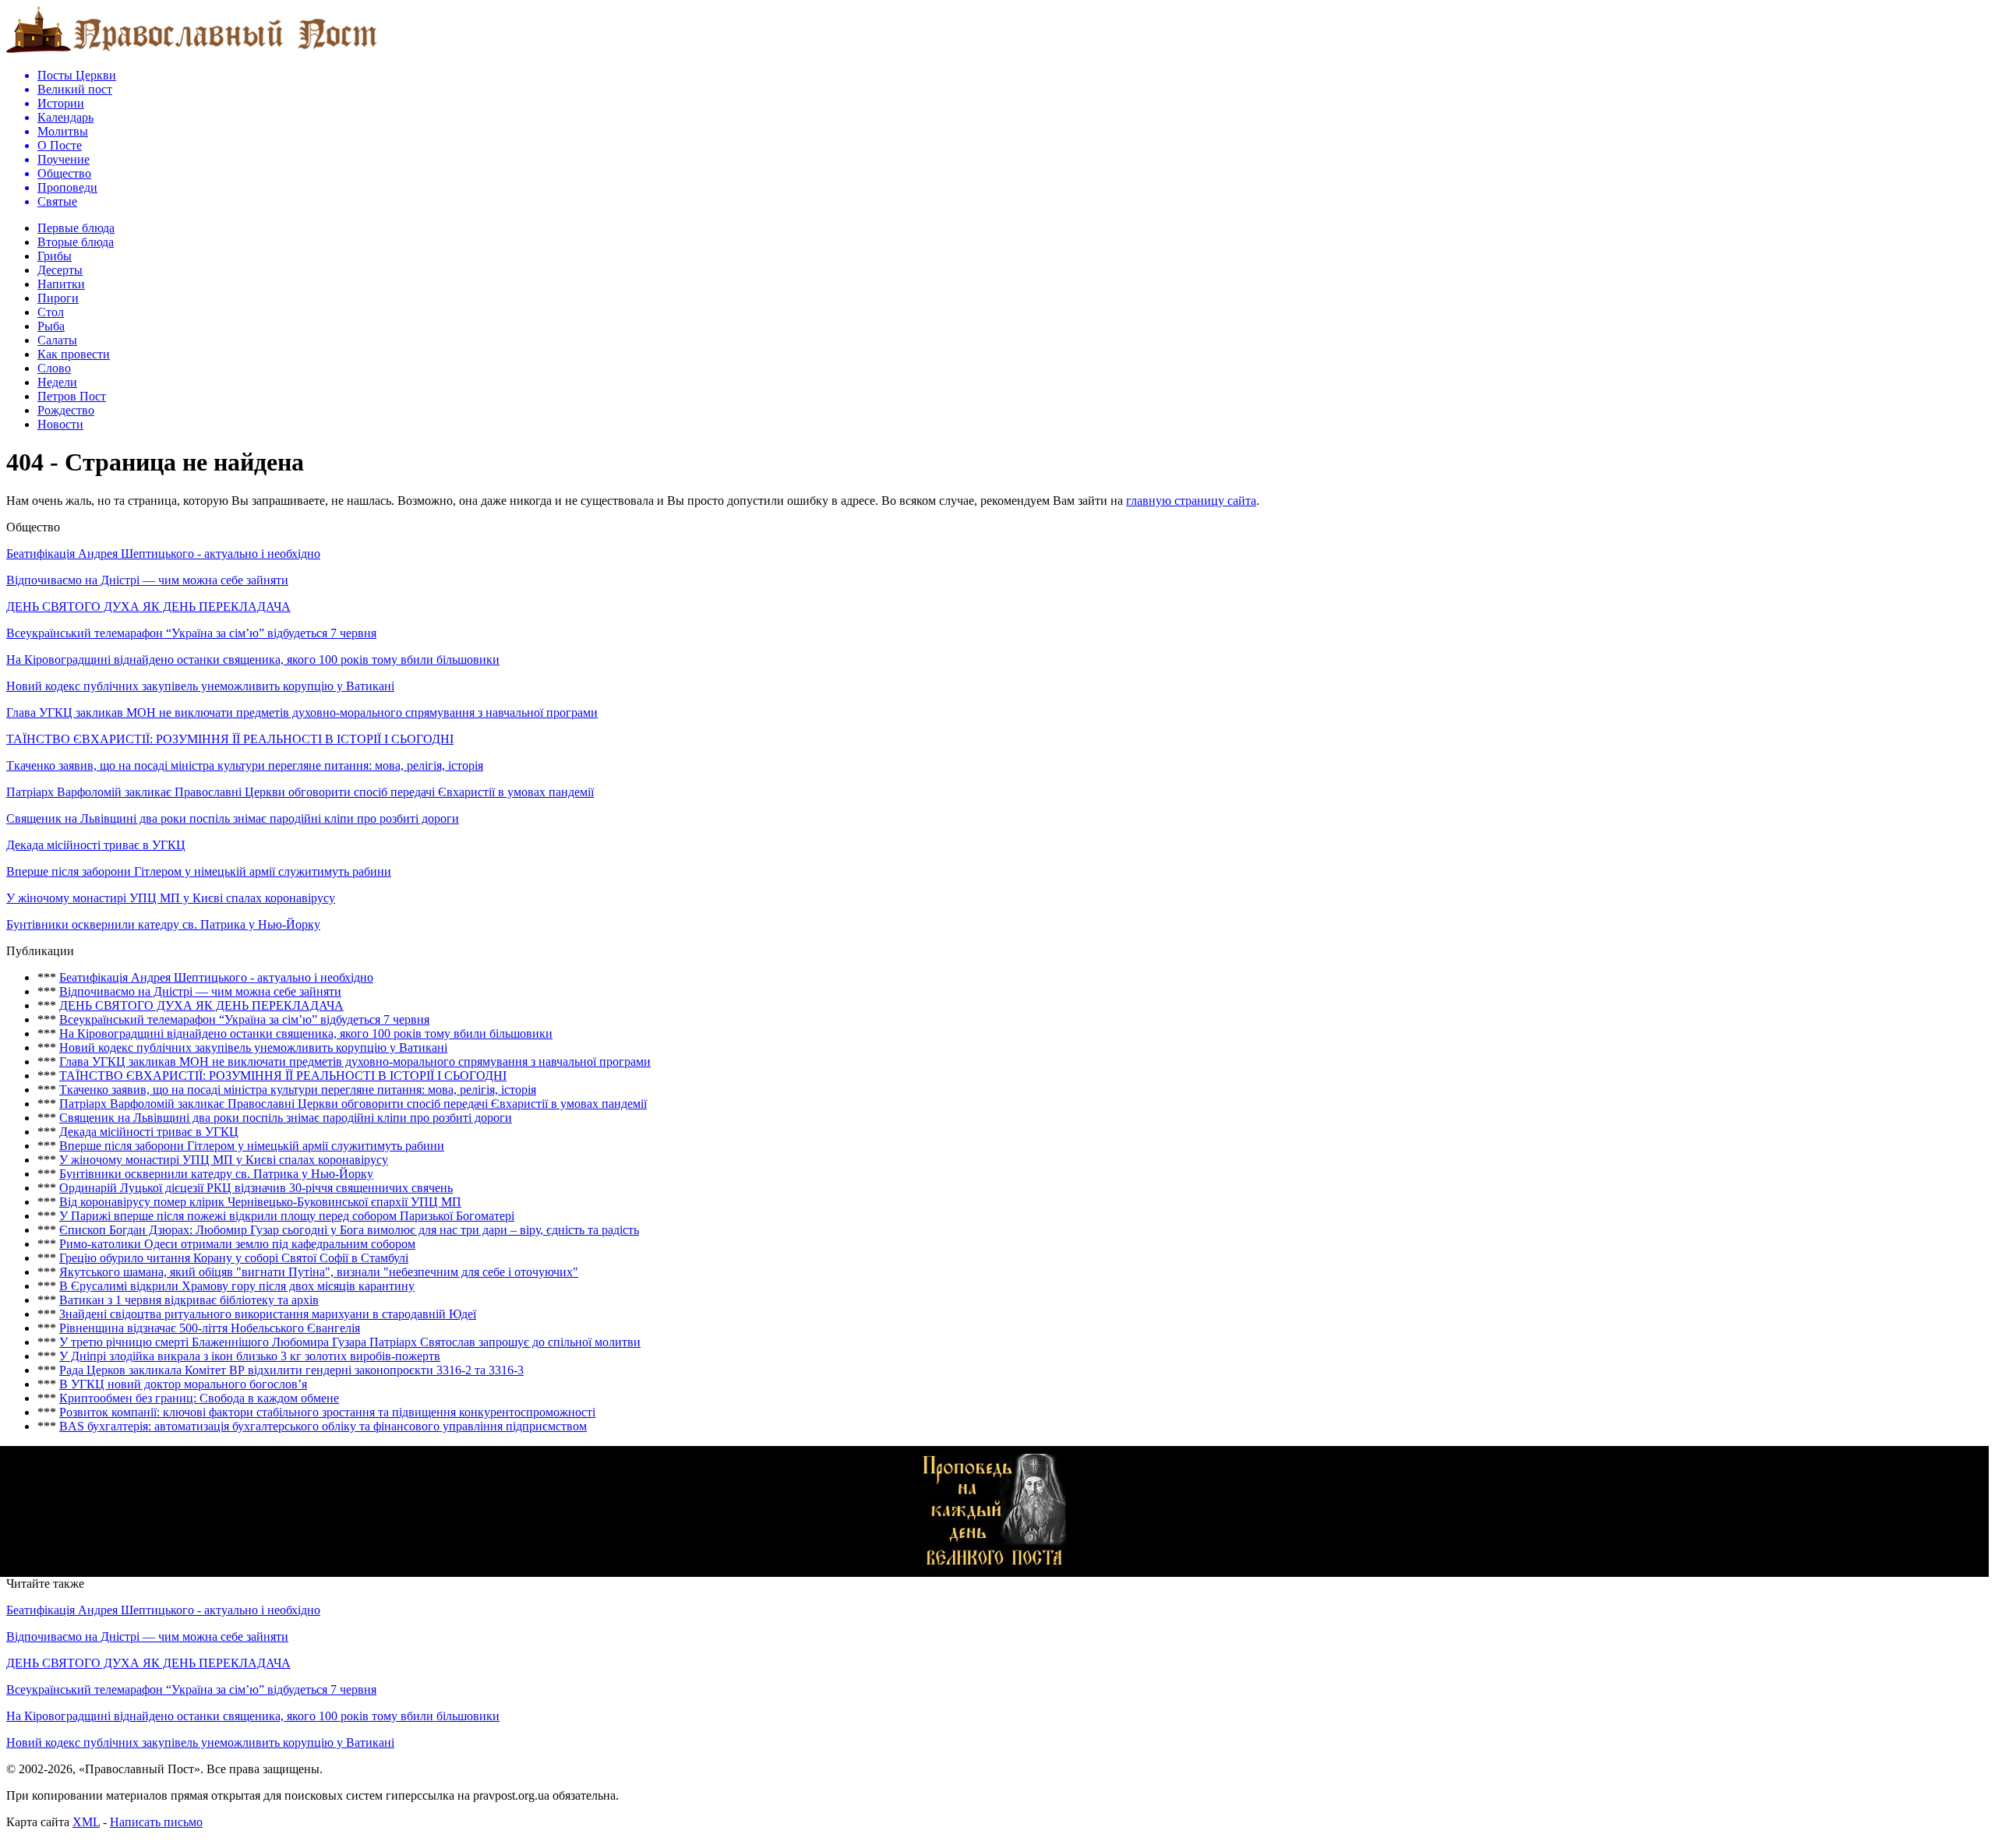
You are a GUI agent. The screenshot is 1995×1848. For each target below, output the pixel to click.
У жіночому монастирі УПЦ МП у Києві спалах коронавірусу (171, 898)
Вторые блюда (76, 242)
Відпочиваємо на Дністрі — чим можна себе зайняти (147, 580)
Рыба (51, 326)
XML (86, 1822)
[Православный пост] (192, 52)
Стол (51, 312)
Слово (54, 368)
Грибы (55, 256)
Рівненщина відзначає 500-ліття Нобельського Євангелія (210, 1328)
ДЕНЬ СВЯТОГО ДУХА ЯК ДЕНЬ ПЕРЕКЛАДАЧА (148, 607)
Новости (60, 424)
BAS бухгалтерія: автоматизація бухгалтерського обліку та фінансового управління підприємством (323, 1426)
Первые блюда (76, 228)
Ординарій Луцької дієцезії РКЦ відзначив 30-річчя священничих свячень (256, 1188)
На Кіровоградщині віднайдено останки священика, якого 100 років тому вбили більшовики (253, 659)
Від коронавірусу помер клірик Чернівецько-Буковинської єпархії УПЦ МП (260, 1202)
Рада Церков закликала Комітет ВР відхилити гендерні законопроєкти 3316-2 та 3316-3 (291, 1370)
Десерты (60, 270)
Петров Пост (72, 396)
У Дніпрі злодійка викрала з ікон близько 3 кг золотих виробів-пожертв (250, 1356)
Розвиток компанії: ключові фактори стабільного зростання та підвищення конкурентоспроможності (327, 1412)
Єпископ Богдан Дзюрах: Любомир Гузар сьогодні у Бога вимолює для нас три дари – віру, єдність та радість (349, 1230)
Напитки (61, 284)
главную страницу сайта (1191, 501)
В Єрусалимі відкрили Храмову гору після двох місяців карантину (237, 1286)
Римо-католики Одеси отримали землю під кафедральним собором (237, 1244)
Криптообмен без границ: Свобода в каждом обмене (199, 1398)
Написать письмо (156, 1822)
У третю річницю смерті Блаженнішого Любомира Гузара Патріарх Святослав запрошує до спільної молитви (350, 1342)
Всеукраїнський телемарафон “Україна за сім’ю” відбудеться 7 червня (191, 633)
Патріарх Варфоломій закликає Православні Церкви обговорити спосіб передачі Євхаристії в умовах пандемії (300, 792)
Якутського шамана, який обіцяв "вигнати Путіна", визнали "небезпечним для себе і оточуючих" (319, 1272)
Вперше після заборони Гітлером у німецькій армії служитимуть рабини (199, 871)
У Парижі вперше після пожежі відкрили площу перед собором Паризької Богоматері (287, 1216)
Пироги (58, 298)
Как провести (74, 354)
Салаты (57, 340)
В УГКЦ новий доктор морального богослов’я (183, 1384)
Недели (57, 382)
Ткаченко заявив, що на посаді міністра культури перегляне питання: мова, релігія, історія (245, 765)
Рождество (66, 410)
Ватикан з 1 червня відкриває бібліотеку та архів (189, 1300)
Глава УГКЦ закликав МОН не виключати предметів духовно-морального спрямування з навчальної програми (302, 712)
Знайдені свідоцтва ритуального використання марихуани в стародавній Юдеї (268, 1314)
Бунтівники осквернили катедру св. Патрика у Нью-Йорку (163, 924)
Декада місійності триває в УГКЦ (96, 845)
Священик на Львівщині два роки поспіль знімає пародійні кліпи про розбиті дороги (233, 818)
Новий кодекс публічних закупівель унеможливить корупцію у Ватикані (200, 686)
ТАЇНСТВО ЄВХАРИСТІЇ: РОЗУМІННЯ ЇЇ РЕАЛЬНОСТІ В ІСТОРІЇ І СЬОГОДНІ (230, 739)
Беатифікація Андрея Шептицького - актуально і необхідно (163, 554)
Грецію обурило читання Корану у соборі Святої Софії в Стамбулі (234, 1258)
